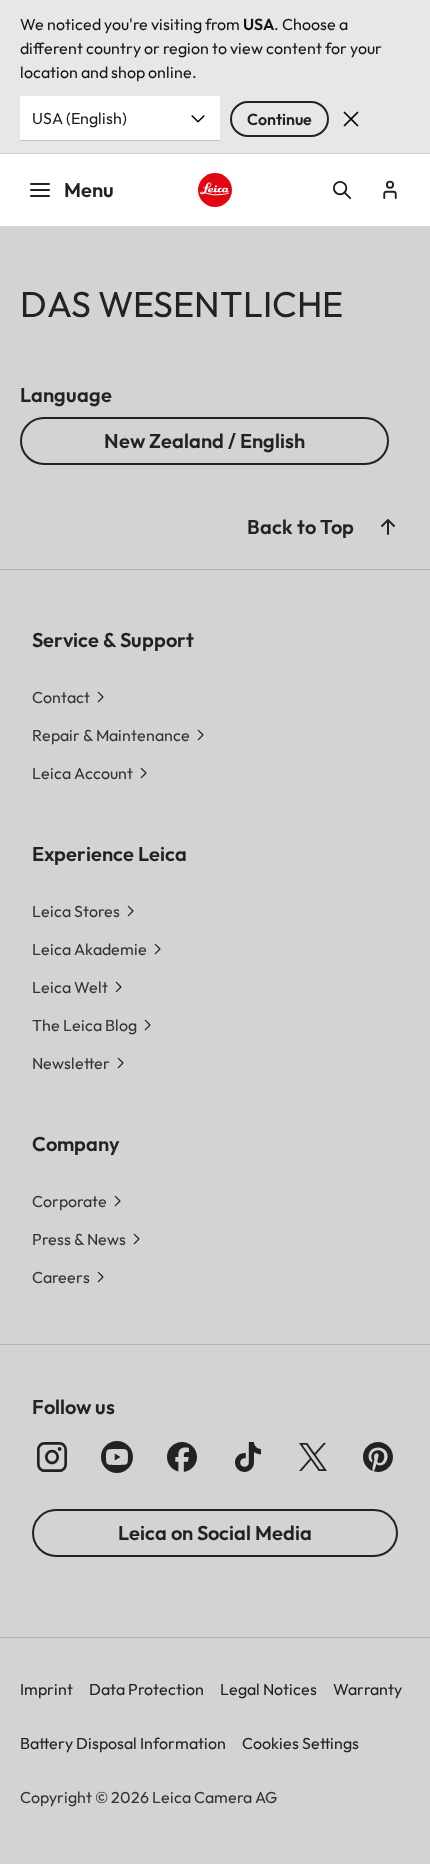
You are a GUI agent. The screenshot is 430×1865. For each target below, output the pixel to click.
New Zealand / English (204, 440)
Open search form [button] (342, 190)
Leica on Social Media (215, 1532)
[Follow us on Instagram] (52, 1457)
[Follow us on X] (313, 1457)
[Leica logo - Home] (215, 190)
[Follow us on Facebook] (182, 1457)
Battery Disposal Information (123, 1743)
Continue (279, 119)
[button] (388, 527)
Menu (89, 189)
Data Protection (146, 1689)
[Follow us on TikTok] (248, 1457)
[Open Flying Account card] (390, 190)
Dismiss (351, 119)
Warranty (367, 1689)
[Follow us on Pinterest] (378, 1457)
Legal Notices (268, 1689)
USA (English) (79, 118)
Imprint (46, 1689)
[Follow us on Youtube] (117, 1457)
